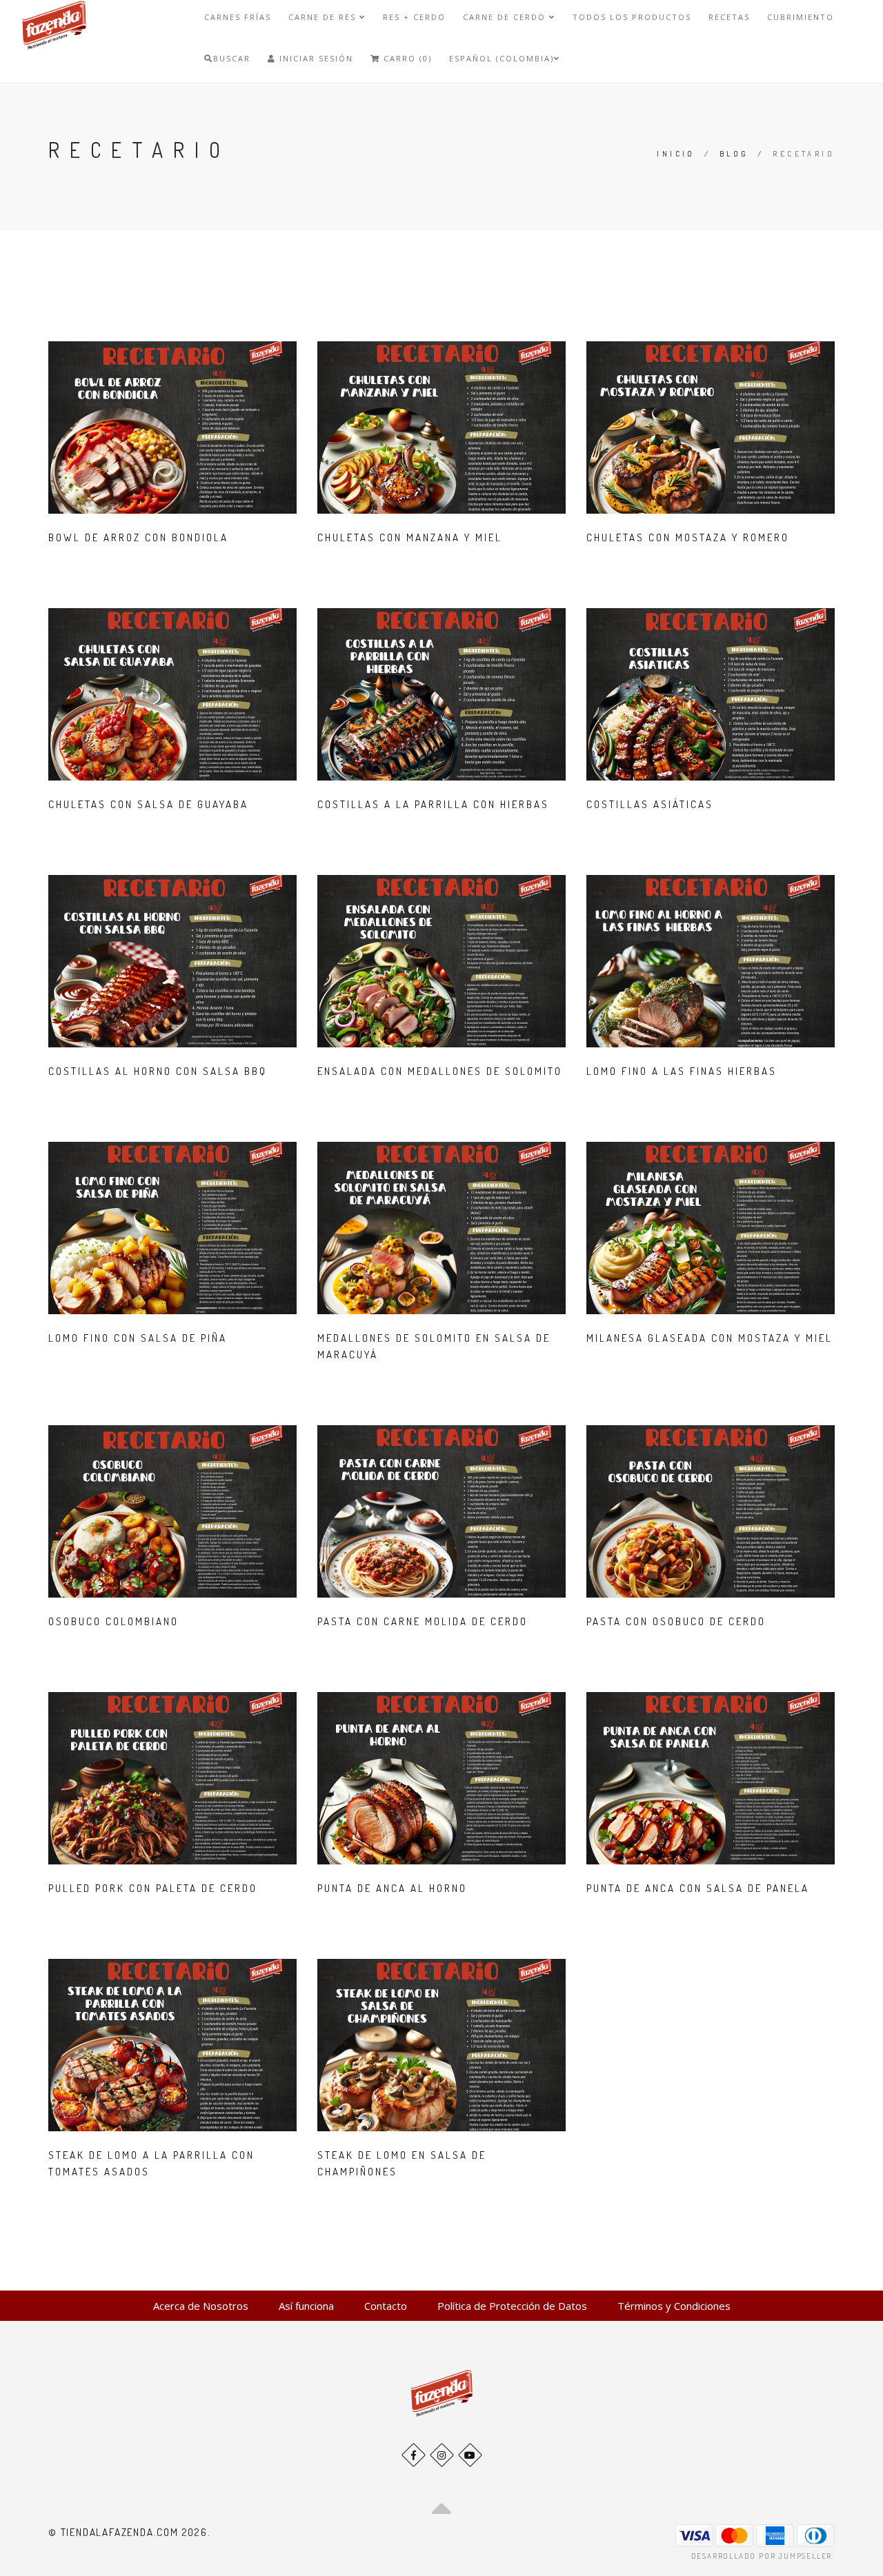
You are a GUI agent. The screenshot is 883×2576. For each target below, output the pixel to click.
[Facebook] (414, 2455)
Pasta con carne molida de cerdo (423, 1621)
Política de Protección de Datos (512, 2306)
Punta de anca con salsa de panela (698, 1888)
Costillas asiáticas (650, 804)
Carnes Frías (238, 17)
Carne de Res (324, 17)
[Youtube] (470, 2455)
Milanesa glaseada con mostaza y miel (710, 1338)
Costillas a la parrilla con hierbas (433, 804)
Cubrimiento (801, 17)
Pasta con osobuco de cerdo (676, 1621)
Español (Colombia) (502, 58)
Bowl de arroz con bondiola (138, 537)
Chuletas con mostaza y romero (688, 537)
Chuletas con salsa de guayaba (148, 804)
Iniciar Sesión (315, 58)
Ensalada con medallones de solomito (440, 1071)
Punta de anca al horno (392, 1888)
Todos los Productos (632, 17)
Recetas (729, 17)
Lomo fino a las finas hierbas (682, 1071)
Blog (734, 154)
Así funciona (306, 2306)
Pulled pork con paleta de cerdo (153, 1888)
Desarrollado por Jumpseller (762, 2556)
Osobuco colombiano (113, 1621)
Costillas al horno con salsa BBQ (158, 1071)
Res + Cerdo (414, 17)
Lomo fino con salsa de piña (138, 1338)
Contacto (386, 2306)
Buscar (232, 58)
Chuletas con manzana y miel (410, 537)
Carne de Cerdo (506, 17)
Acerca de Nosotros (201, 2306)
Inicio (676, 154)
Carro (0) (406, 58)
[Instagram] (442, 2455)
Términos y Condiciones (674, 2306)
